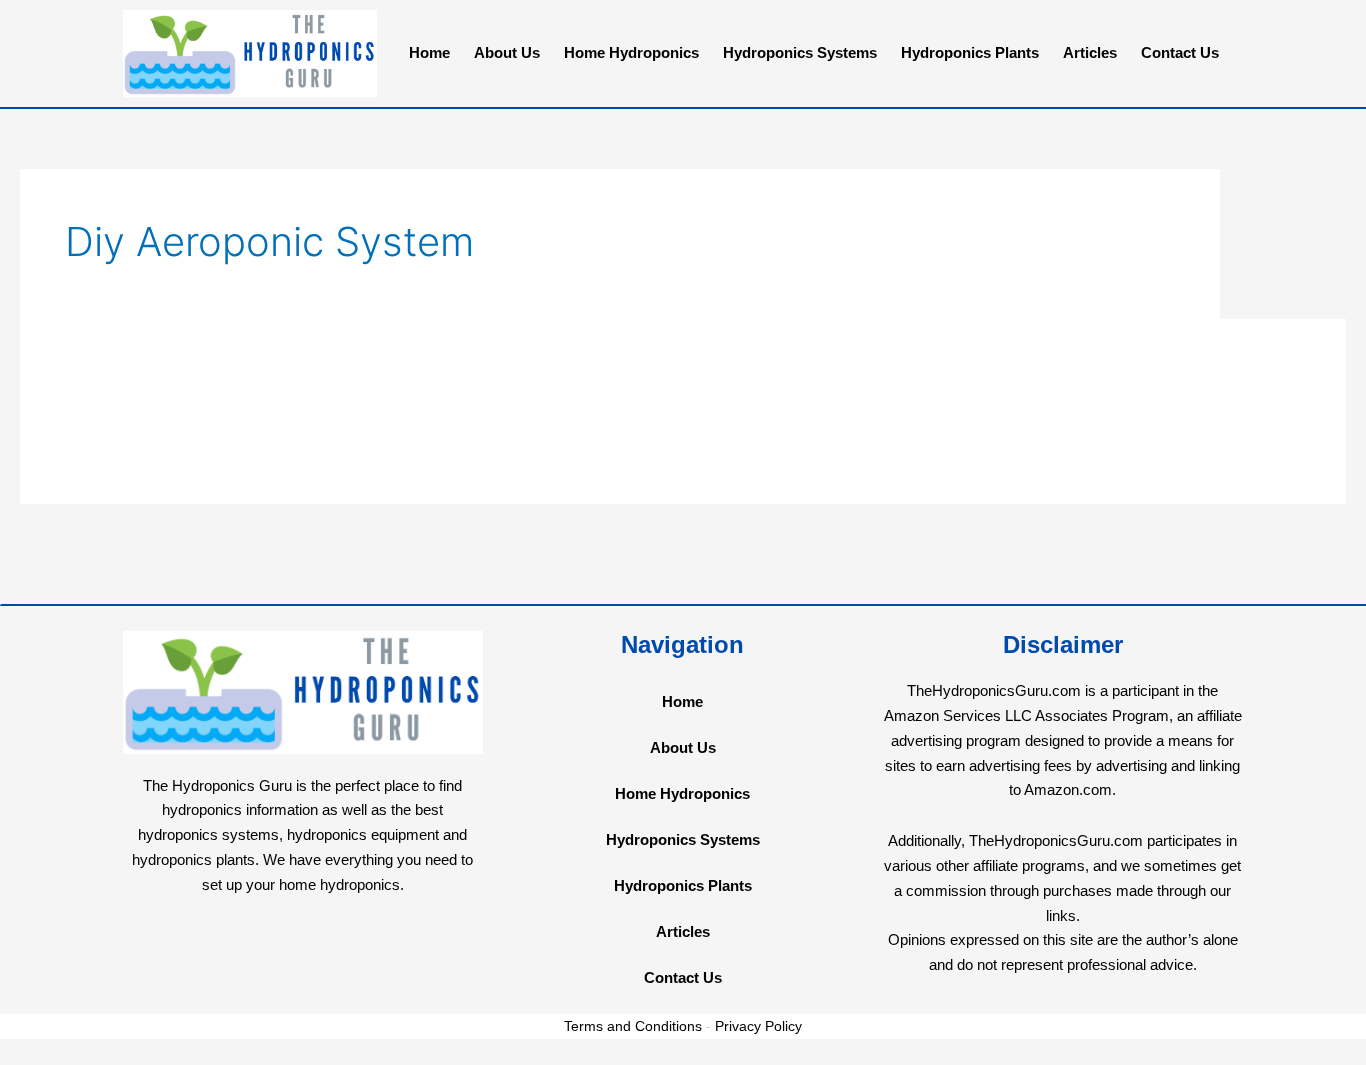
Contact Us (1180, 52)
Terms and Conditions (633, 1026)
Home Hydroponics (631, 52)
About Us (507, 52)
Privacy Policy (758, 1026)
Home (429, 52)
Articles (1090, 52)
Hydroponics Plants (970, 52)
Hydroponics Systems (800, 52)
